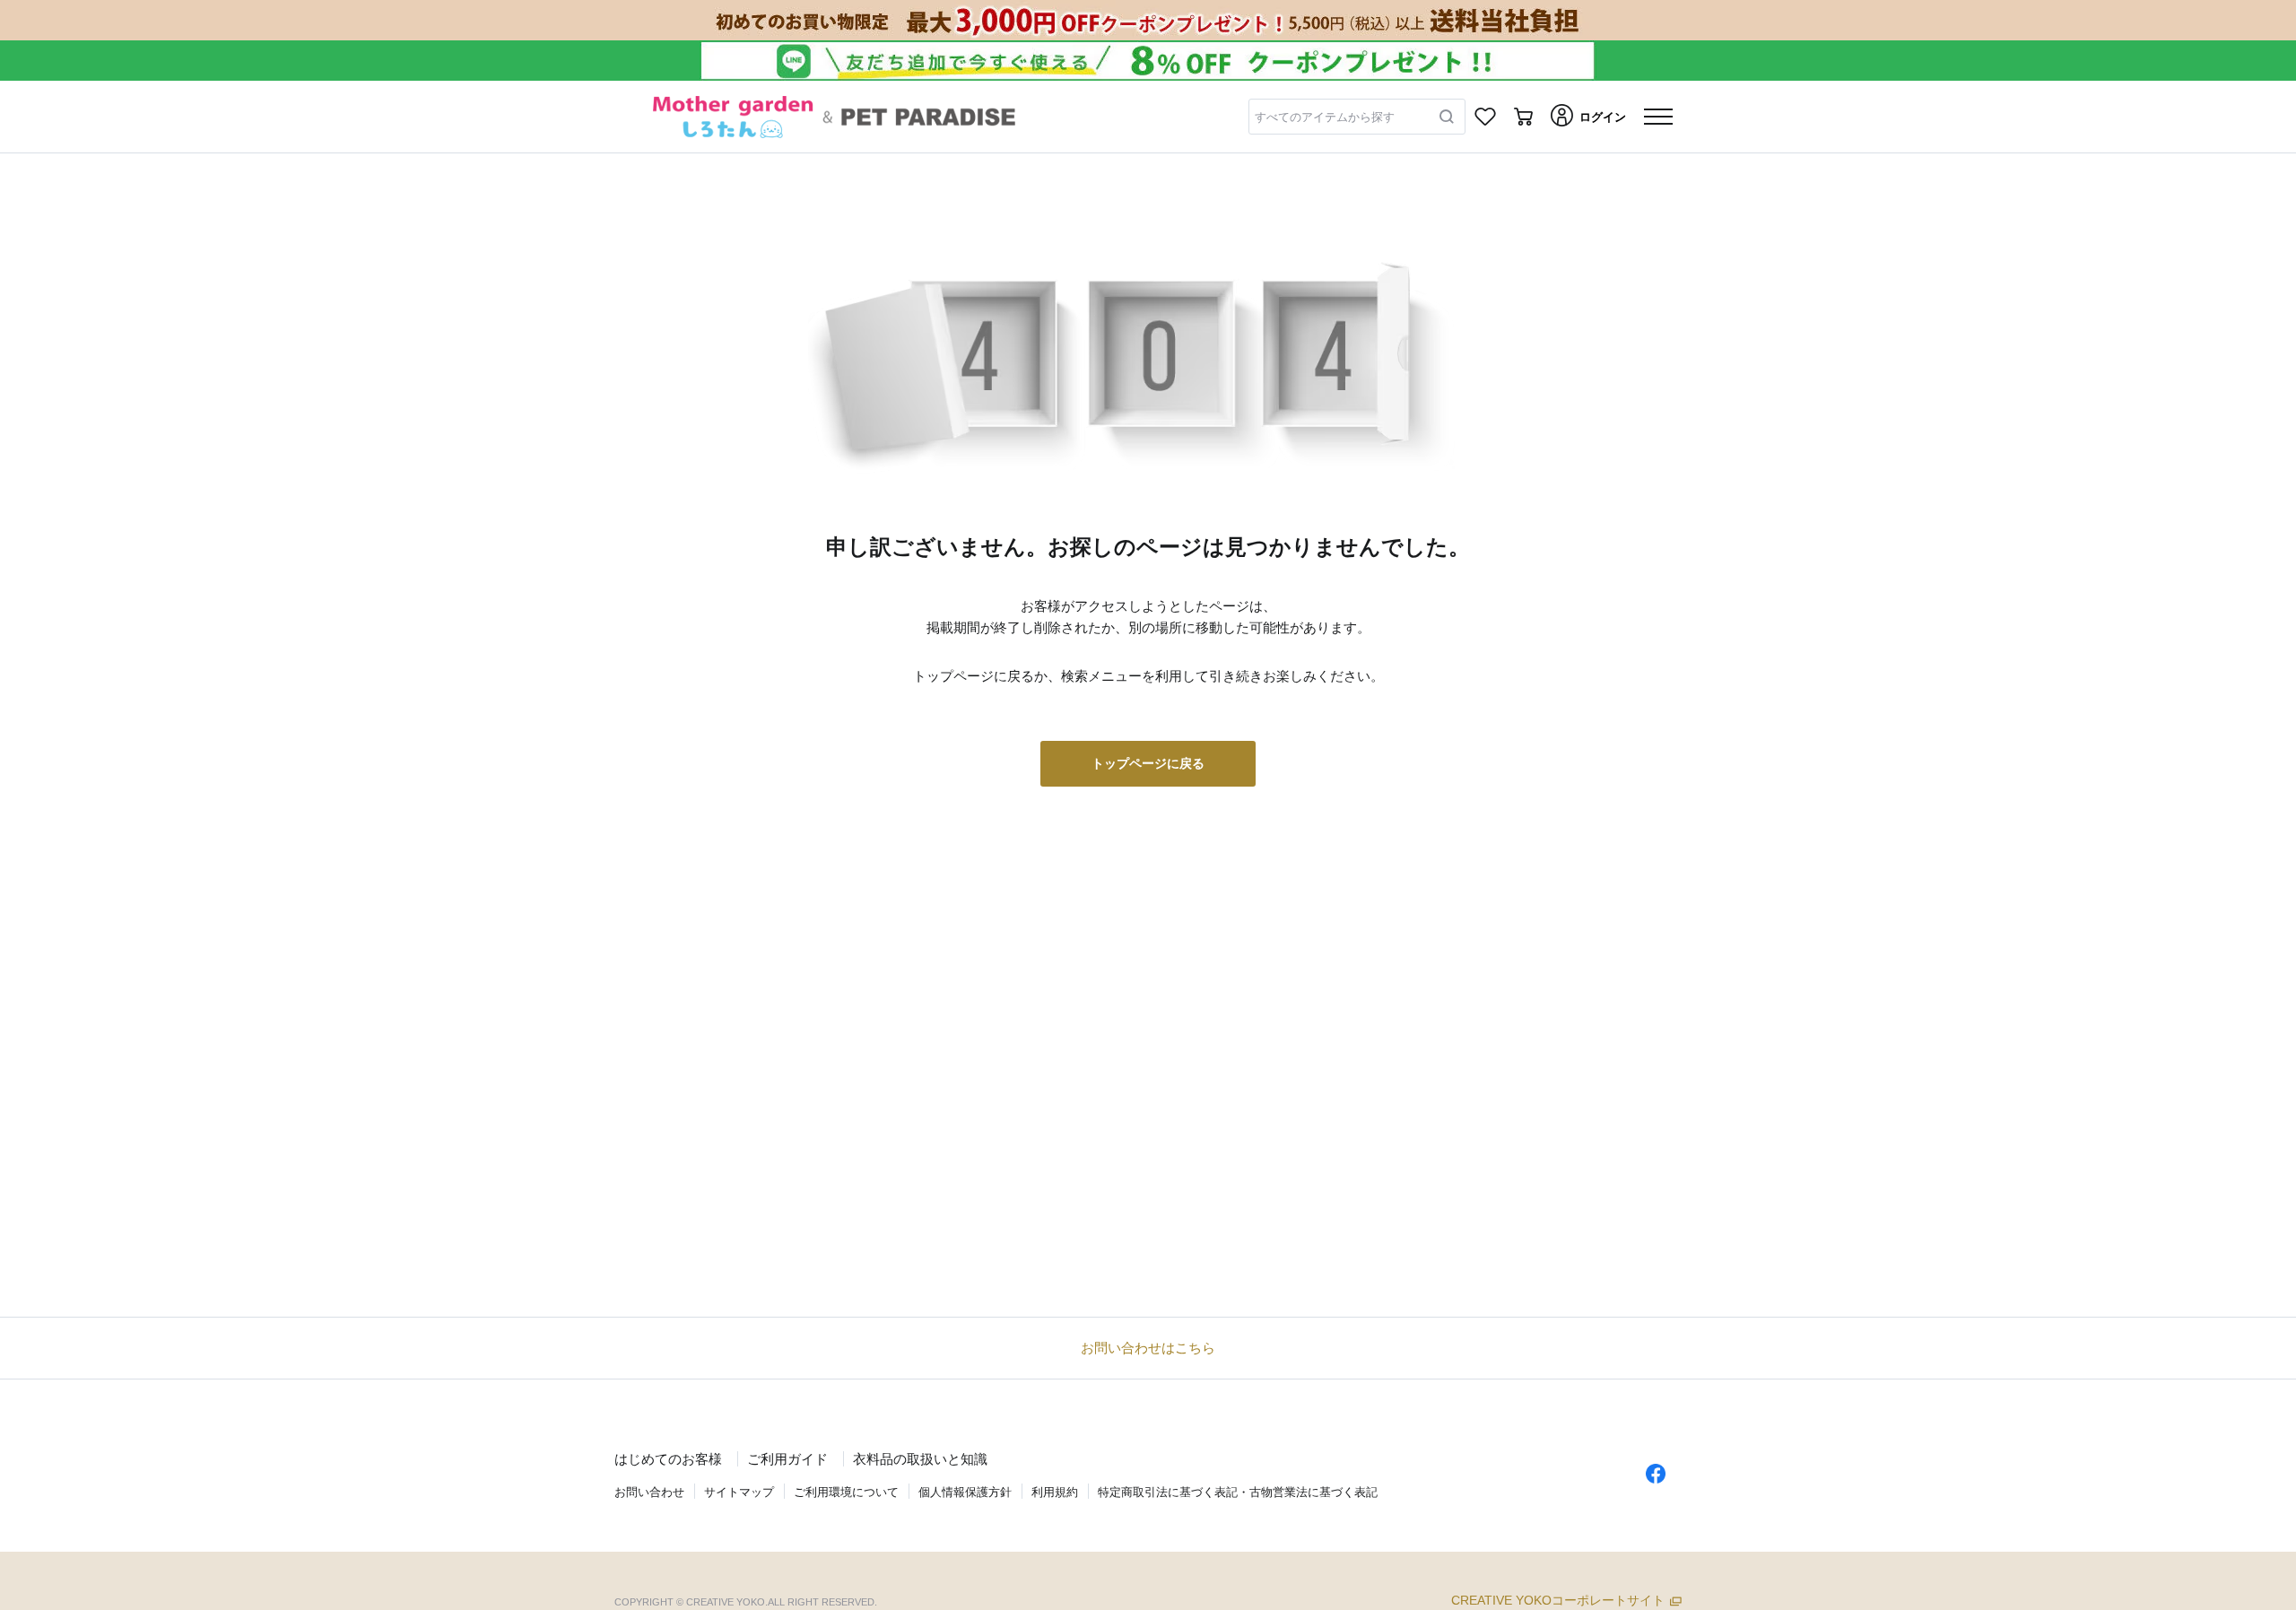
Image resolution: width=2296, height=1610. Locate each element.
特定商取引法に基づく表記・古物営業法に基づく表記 (1238, 1492)
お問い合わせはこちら (1148, 1348)
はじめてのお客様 (668, 1459)
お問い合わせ (649, 1492)
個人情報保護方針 (965, 1492)
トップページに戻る (1148, 763)
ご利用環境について (846, 1492)
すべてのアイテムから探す (1325, 117)
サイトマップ (739, 1492)
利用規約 (1055, 1492)
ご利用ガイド (787, 1459)
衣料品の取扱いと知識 (920, 1459)
